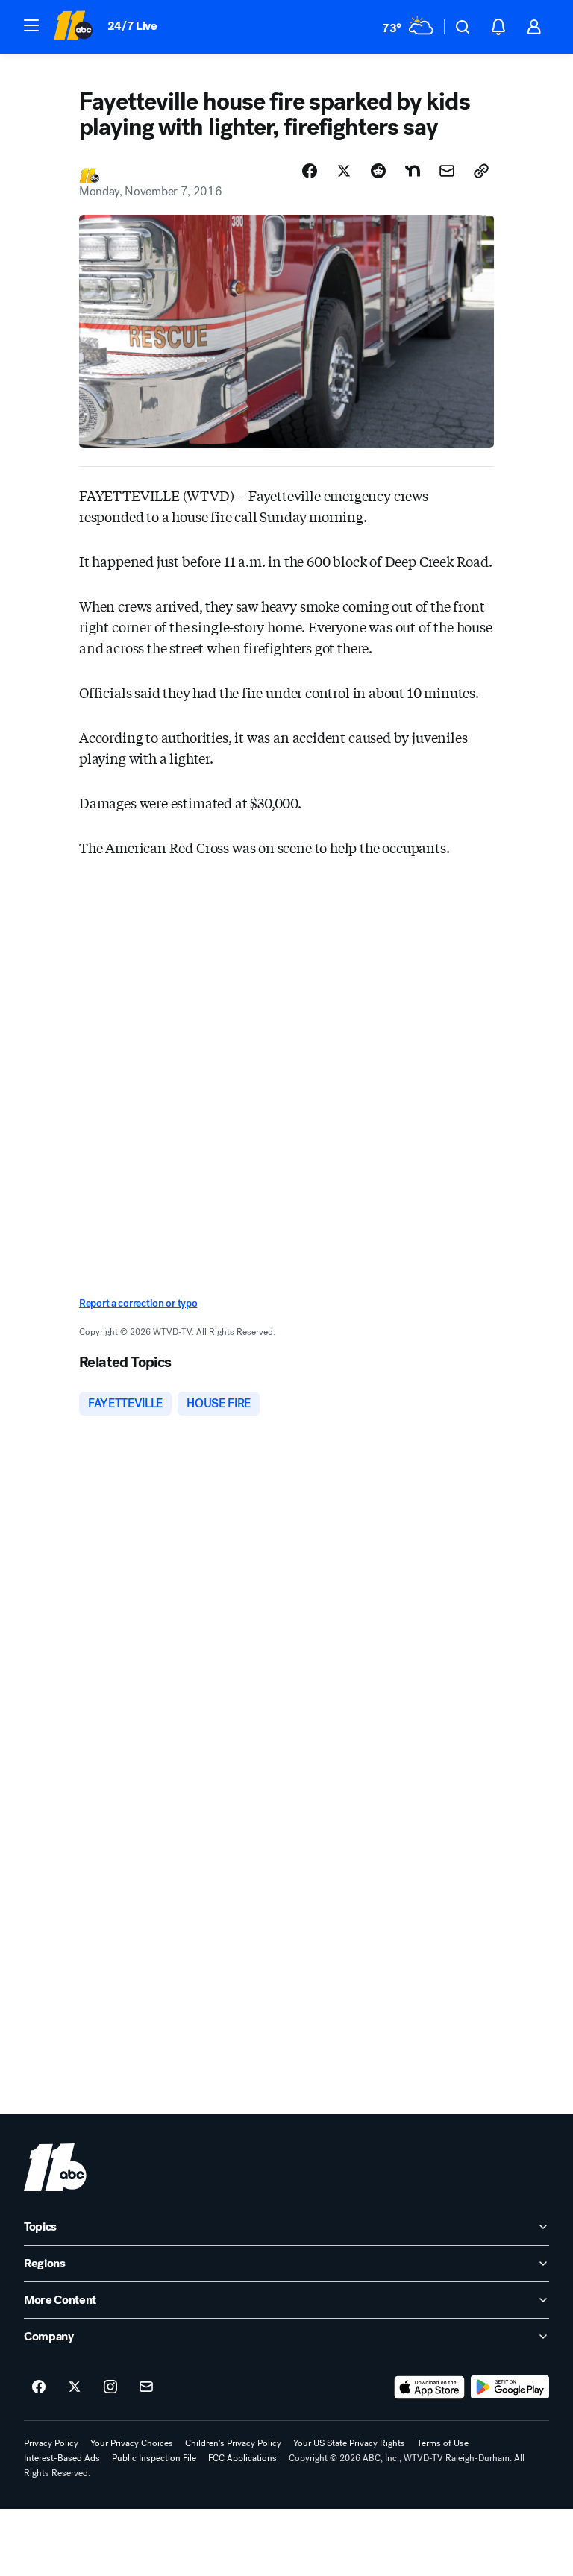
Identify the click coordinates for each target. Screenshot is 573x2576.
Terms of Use (443, 2443)
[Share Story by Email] (447, 171)
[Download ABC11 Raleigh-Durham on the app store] (430, 2387)
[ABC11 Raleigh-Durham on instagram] (110, 2387)
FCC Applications (242, 2458)
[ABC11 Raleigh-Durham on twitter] (75, 2387)
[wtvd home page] (55, 2167)
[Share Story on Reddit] (378, 171)
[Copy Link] (481, 171)
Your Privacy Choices (132, 2443)
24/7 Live (132, 26)
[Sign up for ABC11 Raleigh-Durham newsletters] (146, 2387)
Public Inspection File (154, 2458)
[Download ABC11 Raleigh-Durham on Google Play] (510, 2387)
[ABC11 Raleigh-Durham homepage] (73, 27)
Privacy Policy (51, 2443)
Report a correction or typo (138, 1303)
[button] (31, 25)
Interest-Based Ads (62, 2458)
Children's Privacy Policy (233, 2443)
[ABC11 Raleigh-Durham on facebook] (39, 2387)
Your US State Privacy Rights (349, 2443)
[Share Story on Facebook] (310, 171)
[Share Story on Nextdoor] (413, 171)
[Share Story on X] (344, 171)
